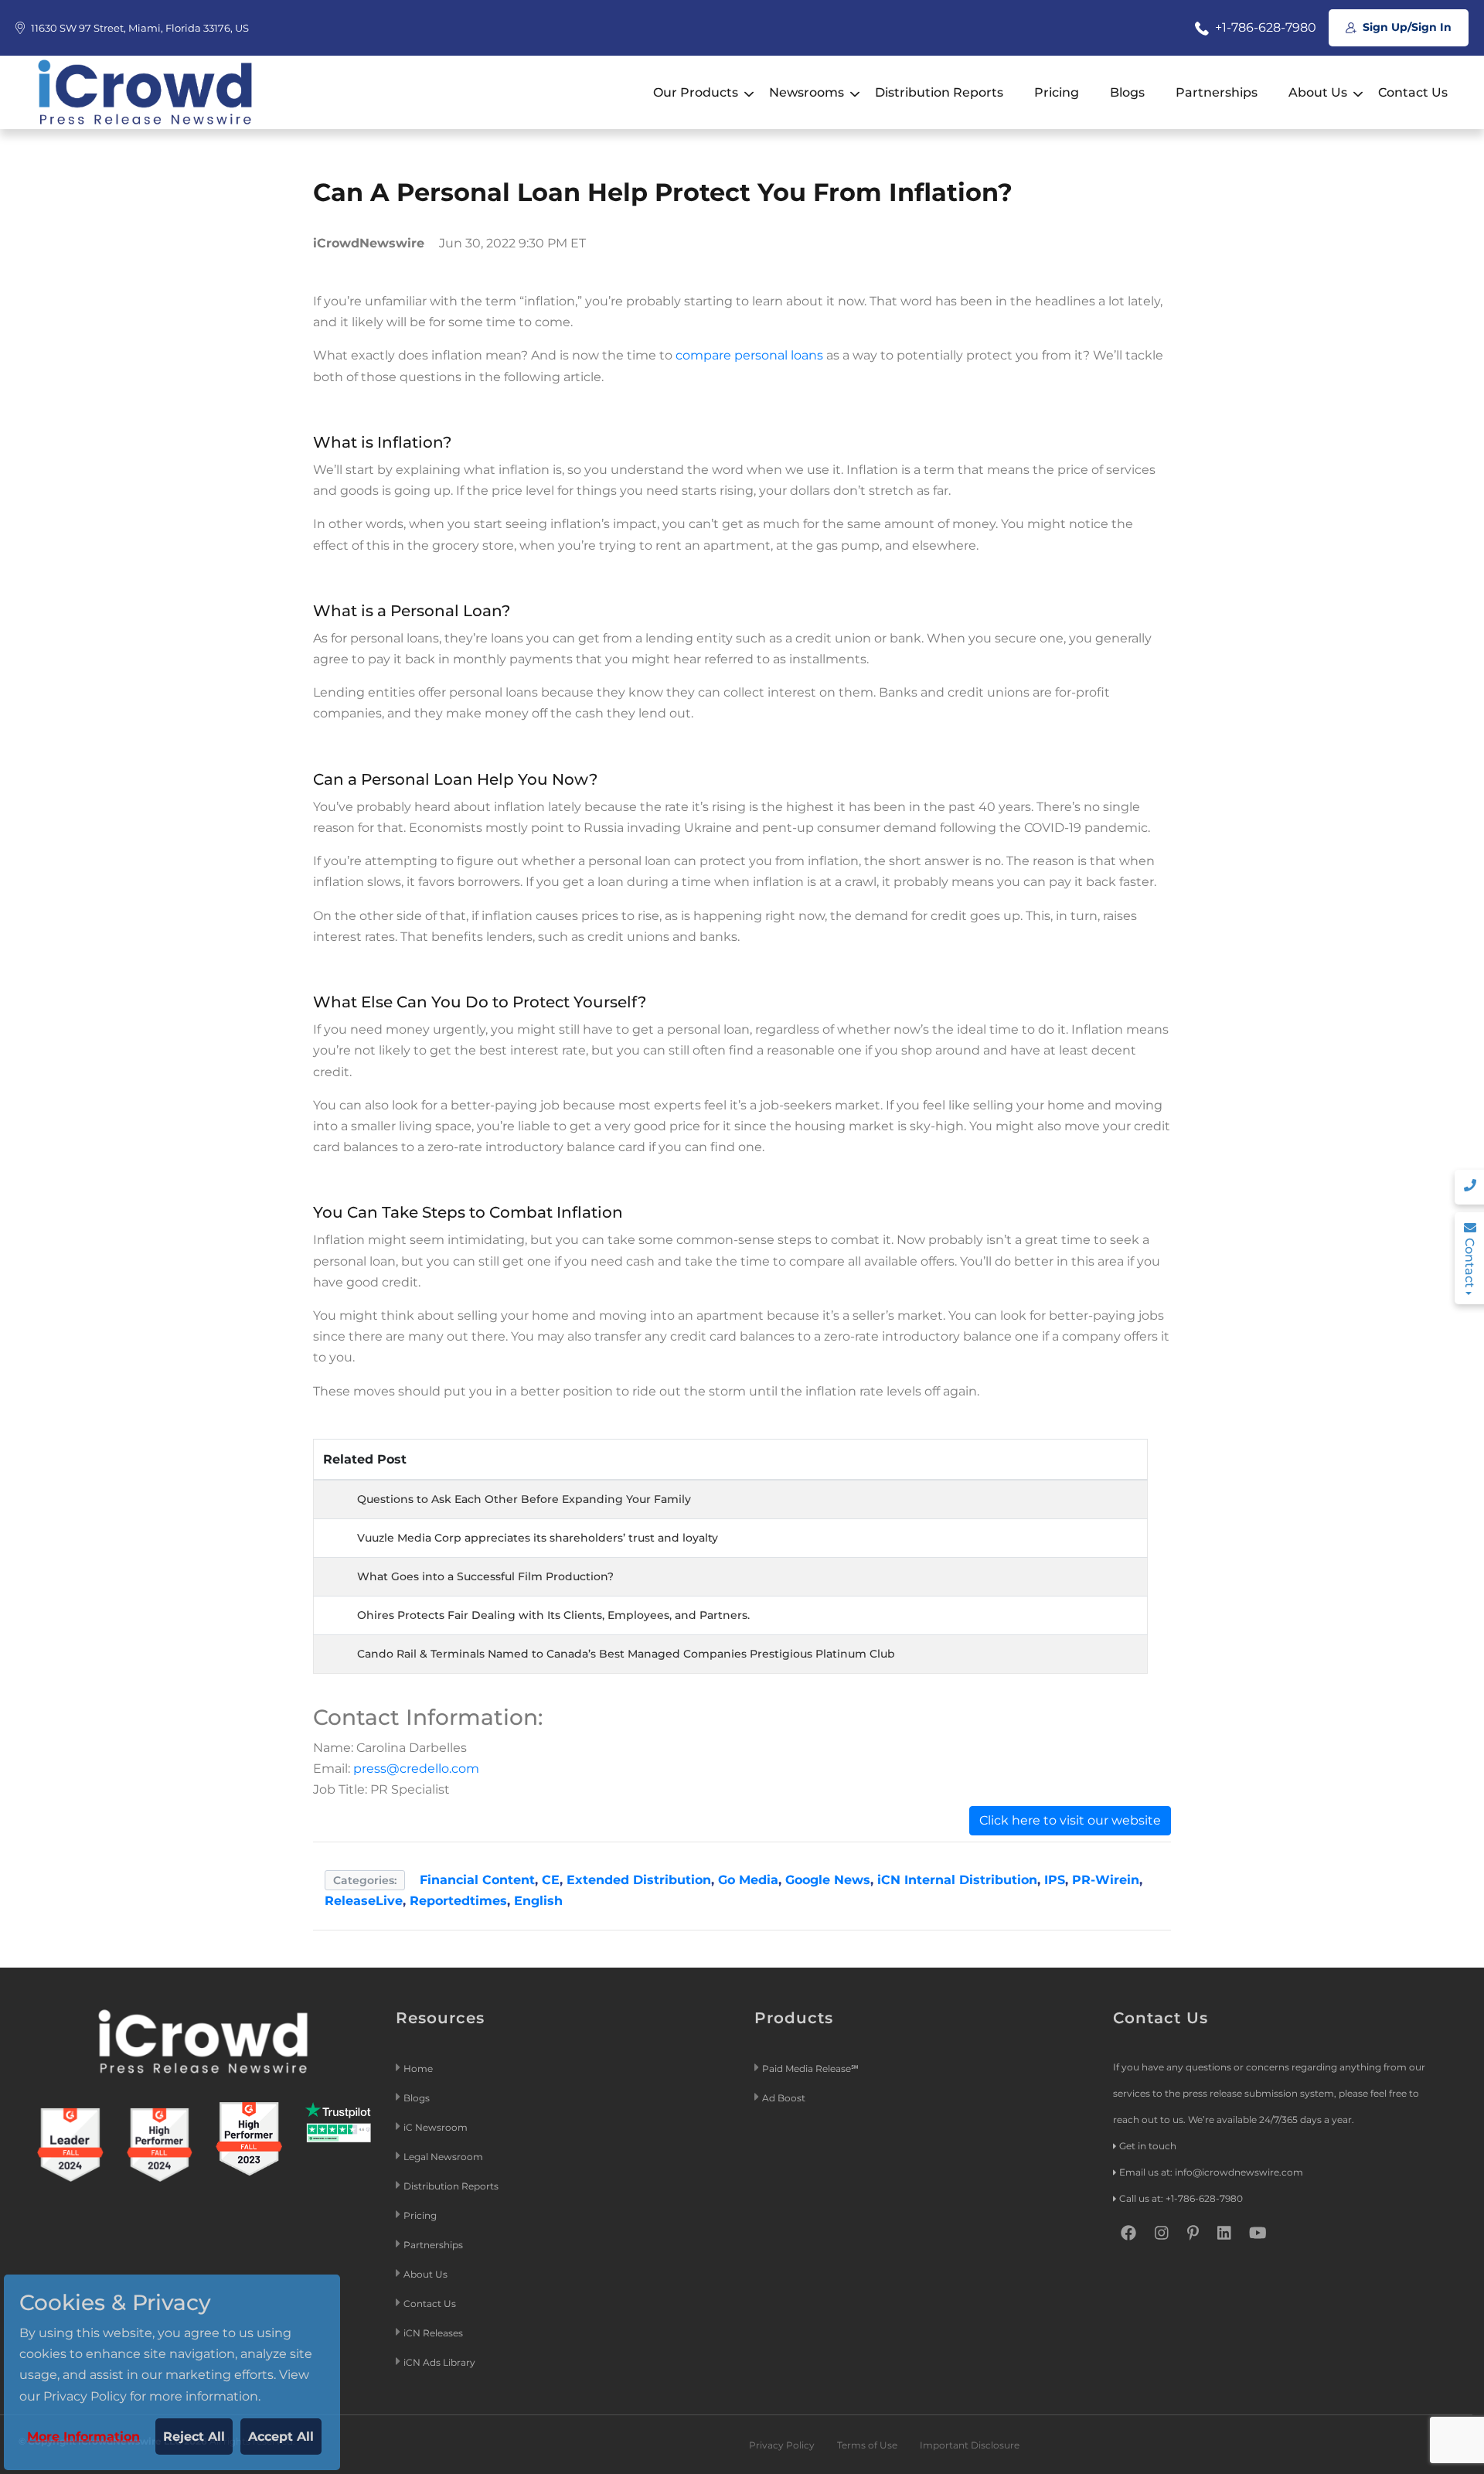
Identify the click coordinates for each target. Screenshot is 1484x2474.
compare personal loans (751, 355)
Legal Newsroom (444, 2157)
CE (551, 1880)
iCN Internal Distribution (957, 1880)
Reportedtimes (458, 1901)
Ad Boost (784, 2098)
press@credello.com (416, 1769)
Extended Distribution (639, 1880)
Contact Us (1413, 92)
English (538, 1901)
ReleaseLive (364, 1901)
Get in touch (1148, 2146)
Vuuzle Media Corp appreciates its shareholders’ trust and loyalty (538, 1538)
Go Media (748, 1880)
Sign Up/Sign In (1406, 27)
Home (418, 2068)
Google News (828, 1880)
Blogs (1127, 92)
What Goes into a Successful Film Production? (485, 1576)
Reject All (194, 2437)
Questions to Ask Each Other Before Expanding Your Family (524, 1499)
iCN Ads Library (439, 2362)
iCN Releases (433, 2333)
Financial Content (477, 1880)
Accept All (281, 2437)
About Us (1318, 92)
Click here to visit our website (1070, 1820)
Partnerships (1217, 92)
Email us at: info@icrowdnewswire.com (1211, 2172)
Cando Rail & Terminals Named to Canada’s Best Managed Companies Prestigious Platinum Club (626, 1654)
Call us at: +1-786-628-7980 (1181, 2198)
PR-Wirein (1106, 1880)
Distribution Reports (939, 92)
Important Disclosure (970, 2445)
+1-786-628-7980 (1264, 27)
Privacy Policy (782, 2445)
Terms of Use (867, 2445)
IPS (1055, 1880)
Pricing (1057, 92)
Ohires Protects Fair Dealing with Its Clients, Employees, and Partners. (553, 1615)
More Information (83, 2437)
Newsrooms (807, 92)
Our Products (696, 92)
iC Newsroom (437, 2127)
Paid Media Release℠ (810, 2068)
